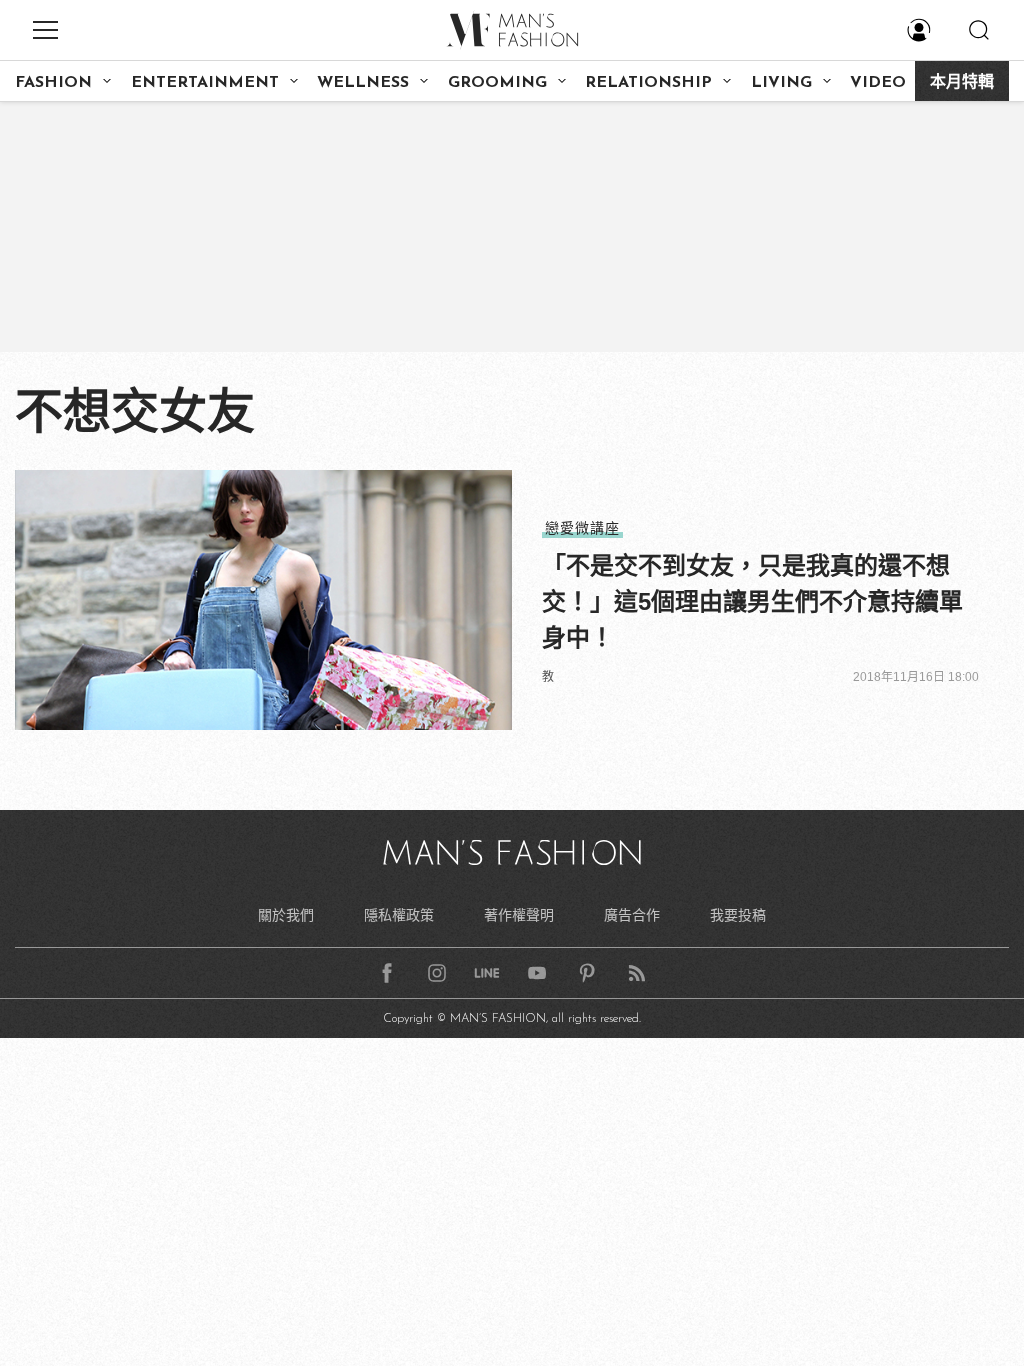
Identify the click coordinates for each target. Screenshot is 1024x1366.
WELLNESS (363, 83)
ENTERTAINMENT (205, 83)
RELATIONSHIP (648, 83)
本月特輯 (962, 83)
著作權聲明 (519, 915)
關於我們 (286, 915)
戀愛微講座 (582, 528)
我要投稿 (738, 915)
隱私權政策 (399, 915)
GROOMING (497, 83)
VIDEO (878, 83)
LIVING (781, 83)
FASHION (53, 83)
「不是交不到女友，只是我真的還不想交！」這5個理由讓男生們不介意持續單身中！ (752, 601)
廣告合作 (632, 915)
